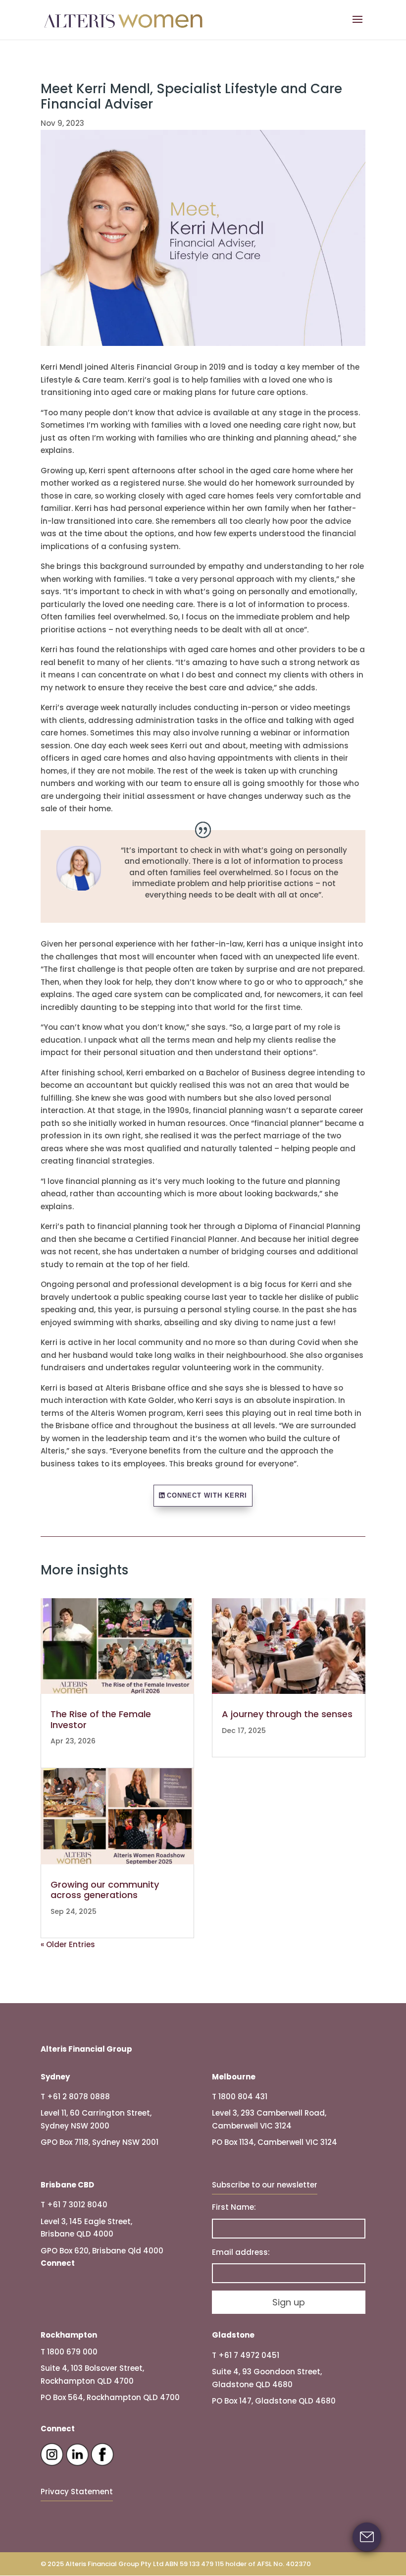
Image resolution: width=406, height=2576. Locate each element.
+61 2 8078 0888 (78, 2097)
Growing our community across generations (105, 1890)
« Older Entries (68, 1944)
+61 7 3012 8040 (77, 2205)
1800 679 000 (72, 2352)
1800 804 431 (243, 2097)
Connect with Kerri (207, 1495)
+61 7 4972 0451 (249, 2355)
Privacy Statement (77, 2492)
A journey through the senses (287, 1714)
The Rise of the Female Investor (101, 1719)
